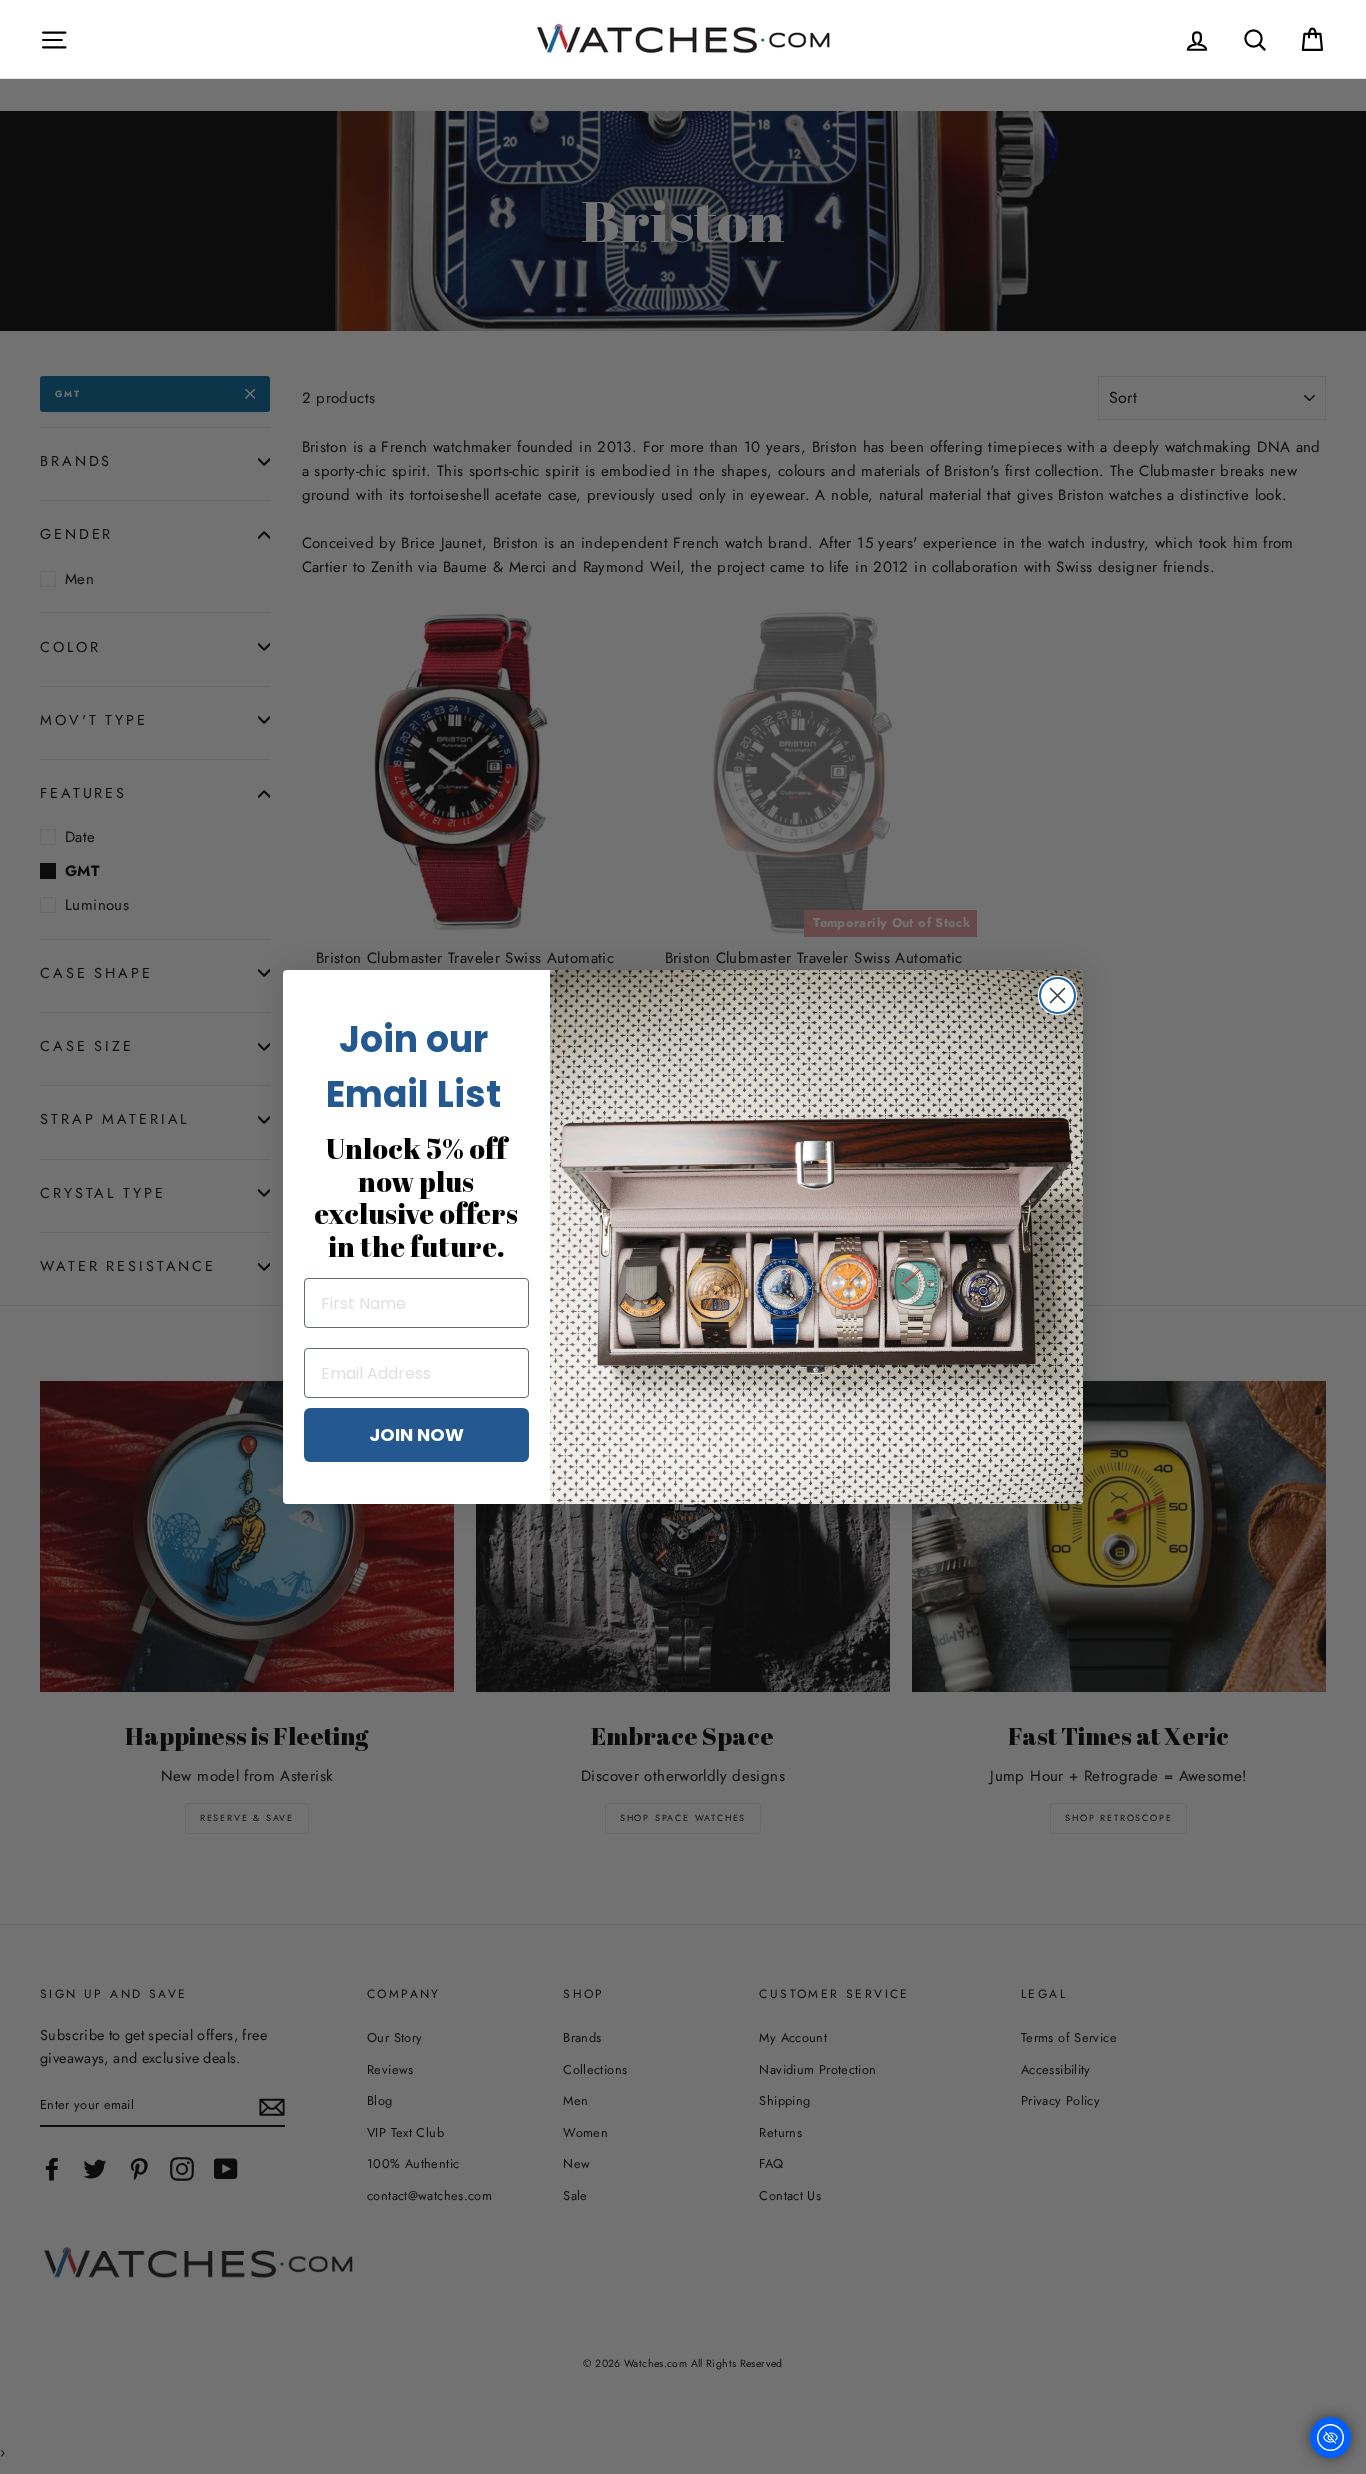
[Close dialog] (1057, 995)
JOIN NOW (416, 1434)
